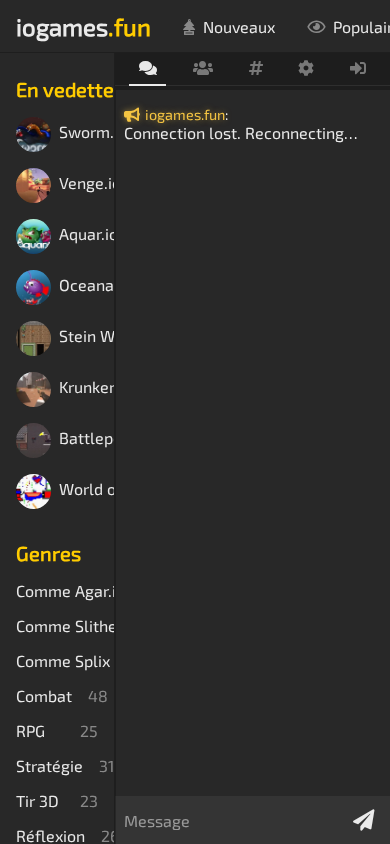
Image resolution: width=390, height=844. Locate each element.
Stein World (86, 336)
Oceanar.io (86, 285)
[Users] (202, 69)
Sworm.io (86, 132)
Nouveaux (239, 26)
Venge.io (86, 183)
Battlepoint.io (86, 438)
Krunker (86, 387)
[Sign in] (358, 69)
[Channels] (255, 69)
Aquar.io (86, 234)
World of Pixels (86, 489)
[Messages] (147, 69)
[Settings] (306, 69)
